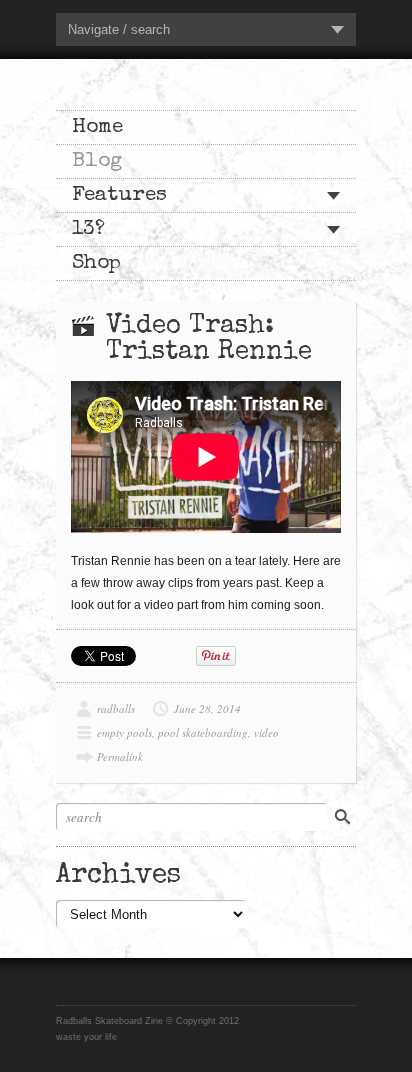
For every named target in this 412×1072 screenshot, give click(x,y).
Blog (97, 161)
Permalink (120, 756)
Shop (96, 263)
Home (97, 127)
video (266, 732)
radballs (116, 708)
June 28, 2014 (207, 708)
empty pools (124, 732)
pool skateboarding (203, 732)
